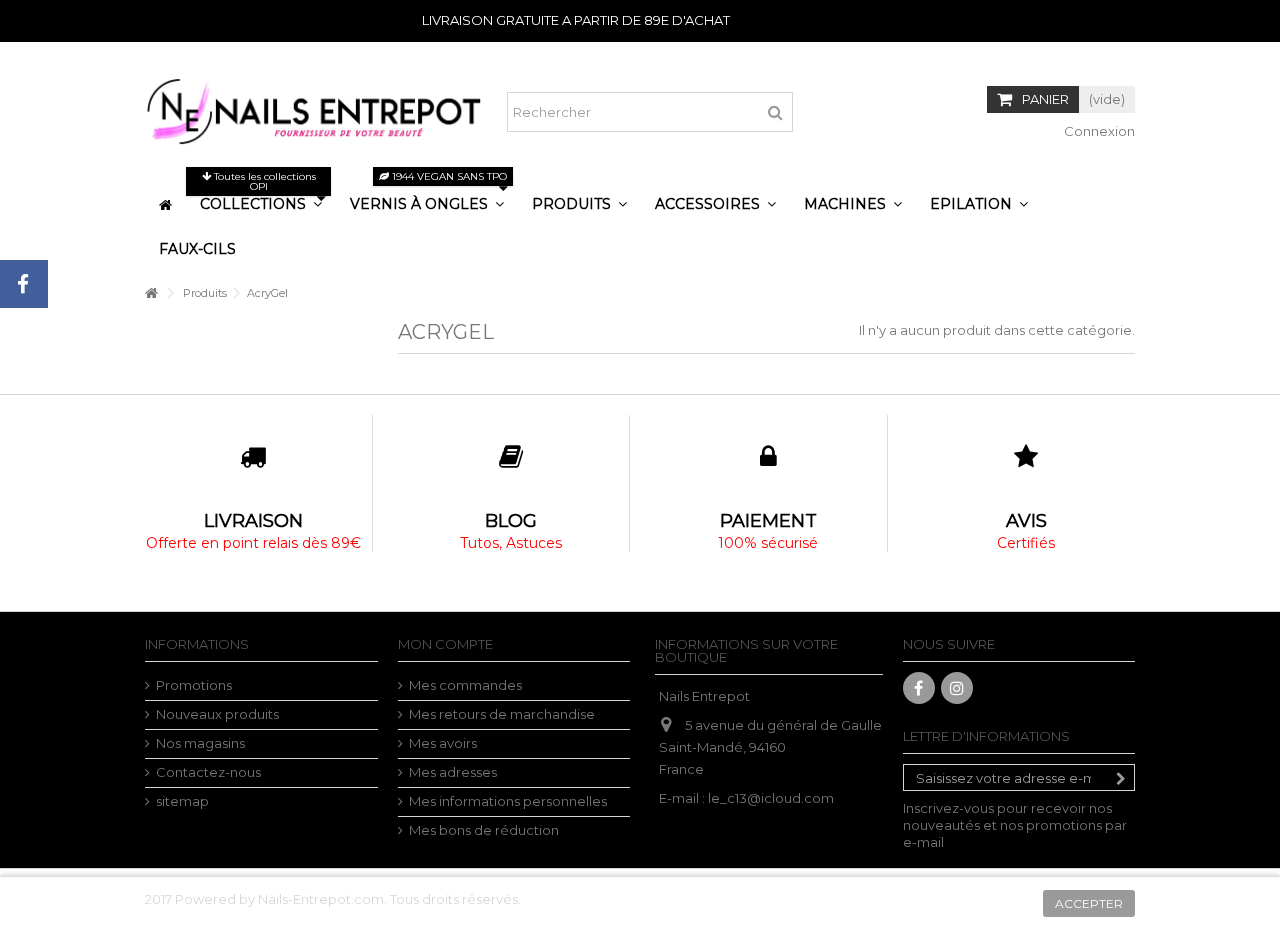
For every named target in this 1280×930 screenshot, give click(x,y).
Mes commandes (465, 685)
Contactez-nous (208, 772)
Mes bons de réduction (484, 830)
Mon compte (445, 644)
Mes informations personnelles (508, 801)
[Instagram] (957, 688)
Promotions (194, 685)
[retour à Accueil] (151, 293)
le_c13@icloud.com (771, 798)
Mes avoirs (443, 743)
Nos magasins (200, 743)
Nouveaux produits (217, 714)
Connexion (1098, 131)
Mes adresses (453, 772)
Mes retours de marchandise (502, 714)
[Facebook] (919, 688)
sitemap (182, 801)
